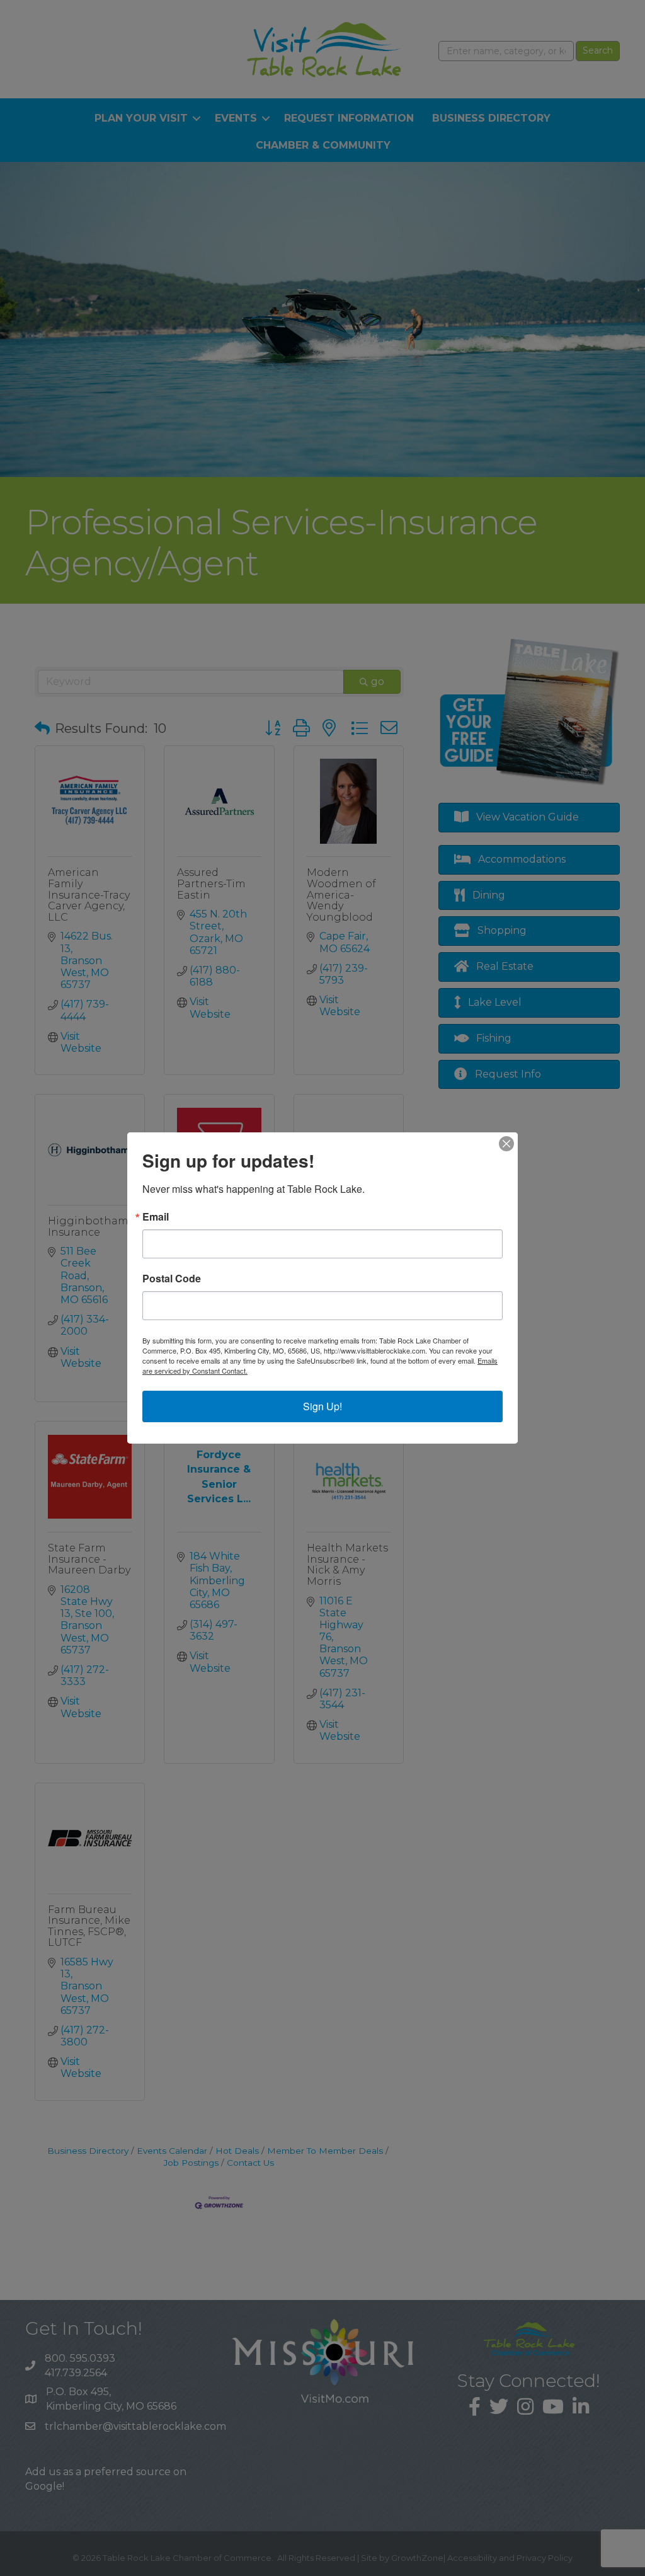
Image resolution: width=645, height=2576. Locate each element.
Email (156, 1217)
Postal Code (172, 1279)
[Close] (506, 1144)
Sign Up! (322, 1406)
